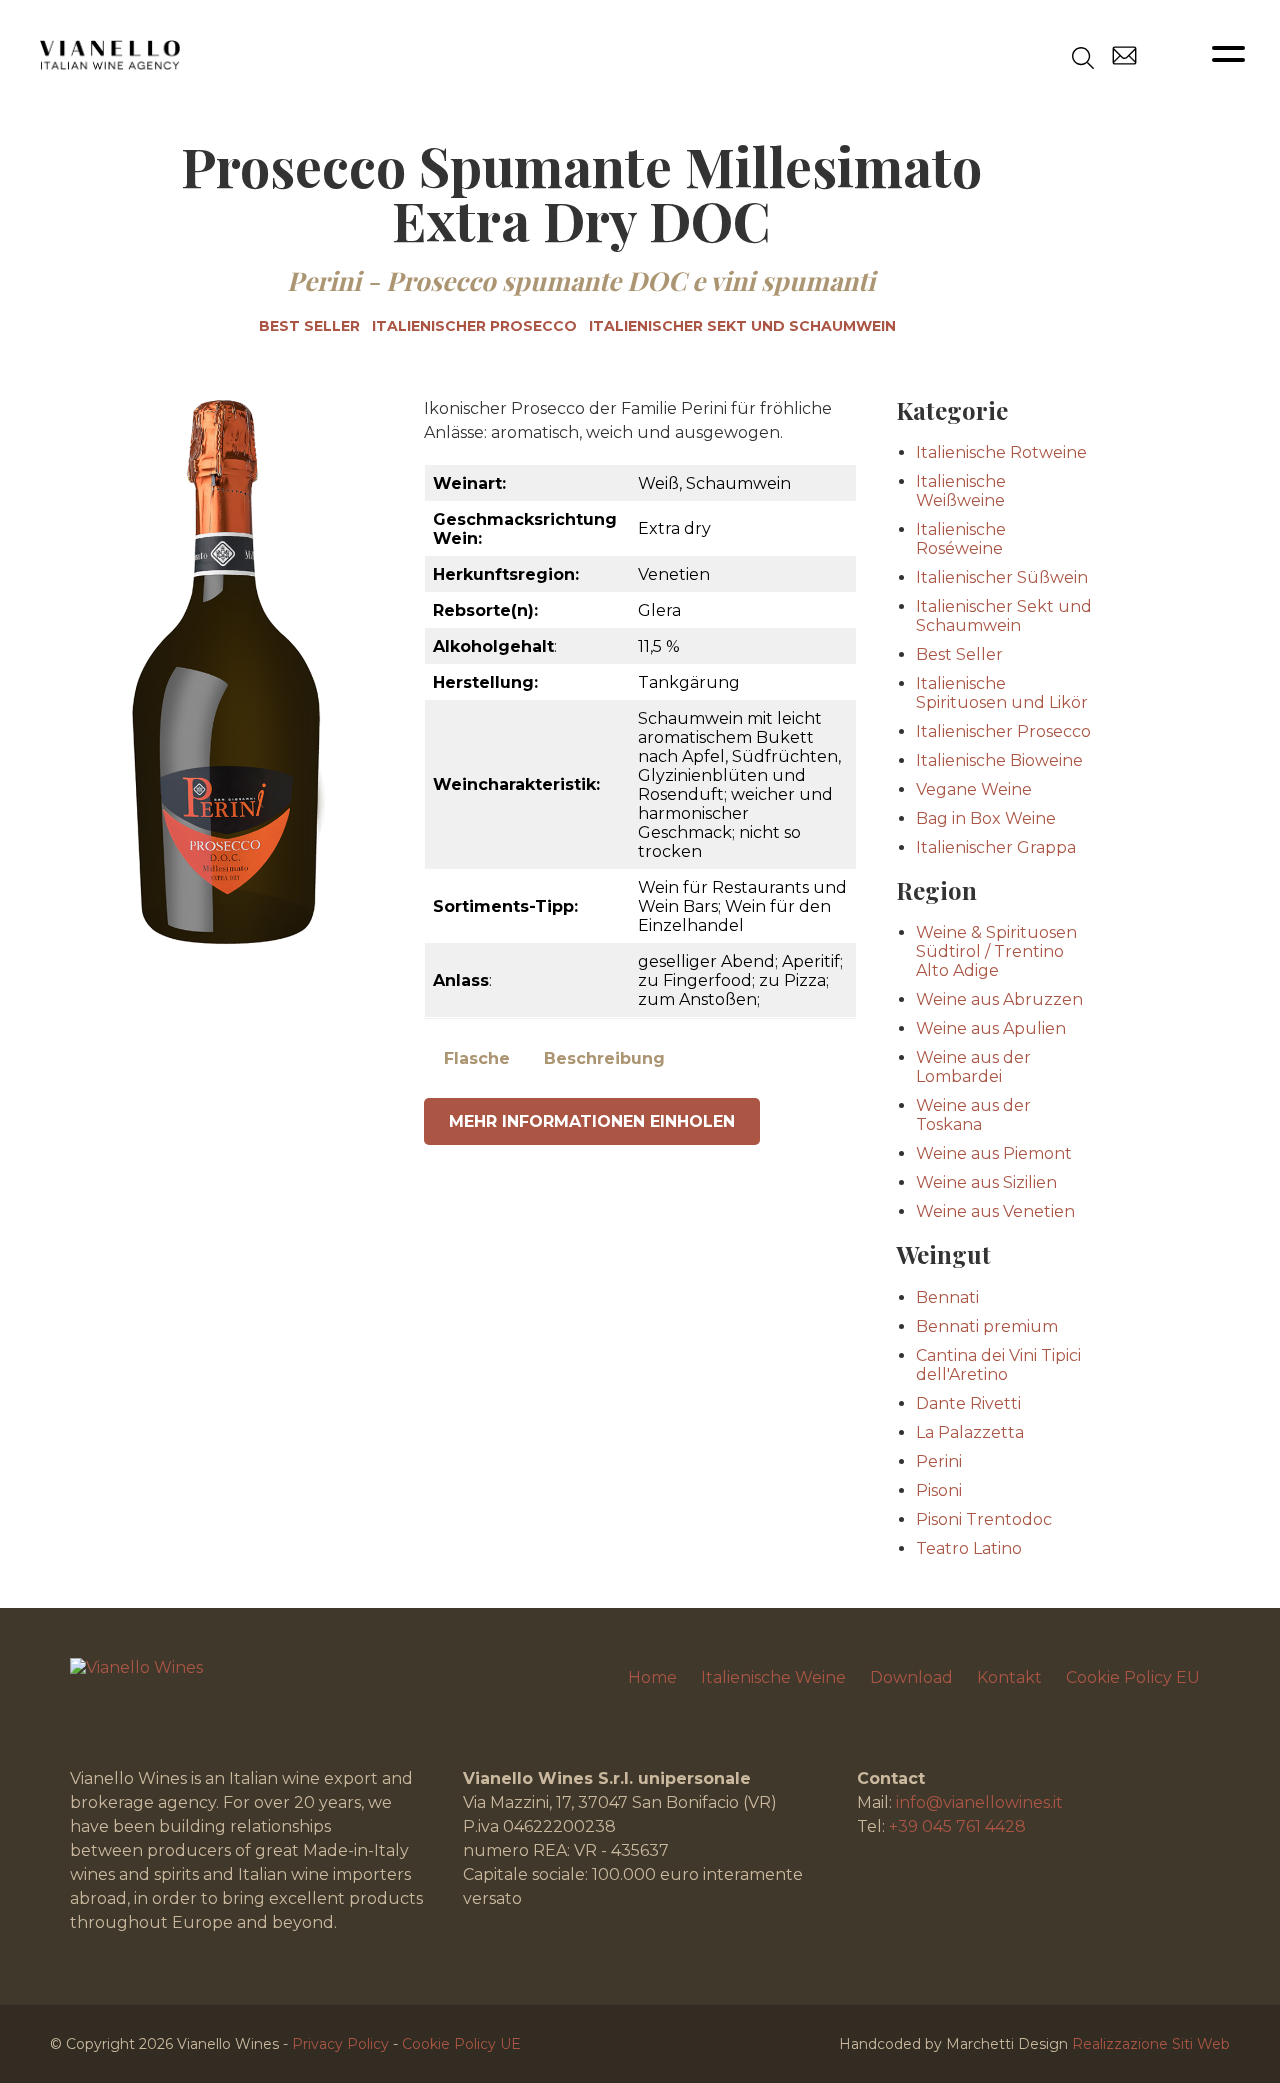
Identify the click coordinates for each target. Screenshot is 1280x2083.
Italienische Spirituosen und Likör (1002, 693)
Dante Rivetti (968, 1403)
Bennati (947, 1297)
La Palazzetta (970, 1432)
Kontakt (1009, 1677)
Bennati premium (987, 1326)
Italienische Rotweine (1001, 452)
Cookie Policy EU (1133, 1677)
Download (911, 1677)
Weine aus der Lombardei (973, 1067)
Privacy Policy (340, 2044)
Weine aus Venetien (995, 1211)
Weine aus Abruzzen (999, 999)
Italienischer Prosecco (474, 326)
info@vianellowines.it (979, 1802)
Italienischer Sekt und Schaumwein (742, 326)
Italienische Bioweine (999, 760)
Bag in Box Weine (986, 818)
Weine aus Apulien (991, 1028)
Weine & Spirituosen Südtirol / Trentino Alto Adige (996, 951)
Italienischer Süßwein (1002, 577)
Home (652, 1677)
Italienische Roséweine (961, 539)
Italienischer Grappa (996, 847)
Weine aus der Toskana (973, 1115)
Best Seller (309, 326)
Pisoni (939, 1490)
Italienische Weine (773, 1677)
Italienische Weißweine (961, 491)
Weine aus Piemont (994, 1153)
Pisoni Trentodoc (984, 1519)
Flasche (477, 1058)
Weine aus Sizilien (986, 1182)
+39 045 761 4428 (957, 1826)
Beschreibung (604, 1058)
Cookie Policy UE (461, 2044)
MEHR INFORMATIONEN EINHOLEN (592, 1121)
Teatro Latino (969, 1548)
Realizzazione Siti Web (1151, 2044)
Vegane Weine (974, 789)
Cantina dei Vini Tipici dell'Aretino (998, 1365)
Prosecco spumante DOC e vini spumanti (630, 280)
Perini (324, 280)
